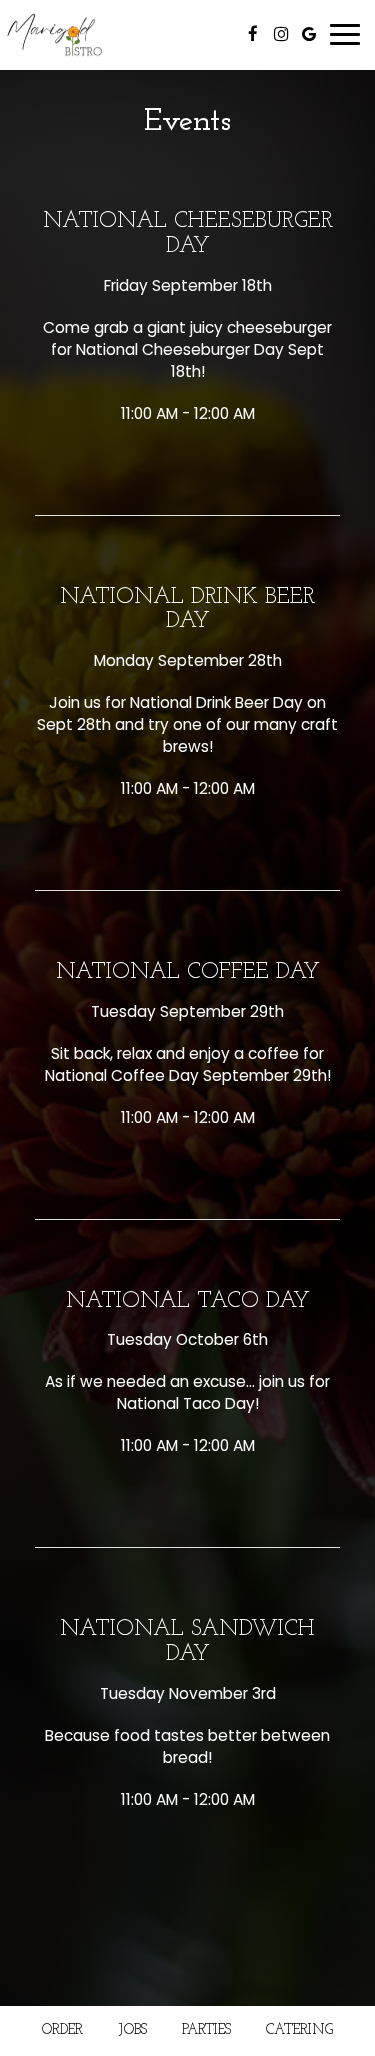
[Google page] (309, 34)
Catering (299, 2030)
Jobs (132, 2030)
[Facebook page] (253, 34)
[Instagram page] (281, 34)
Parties (206, 2030)
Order (62, 2030)
